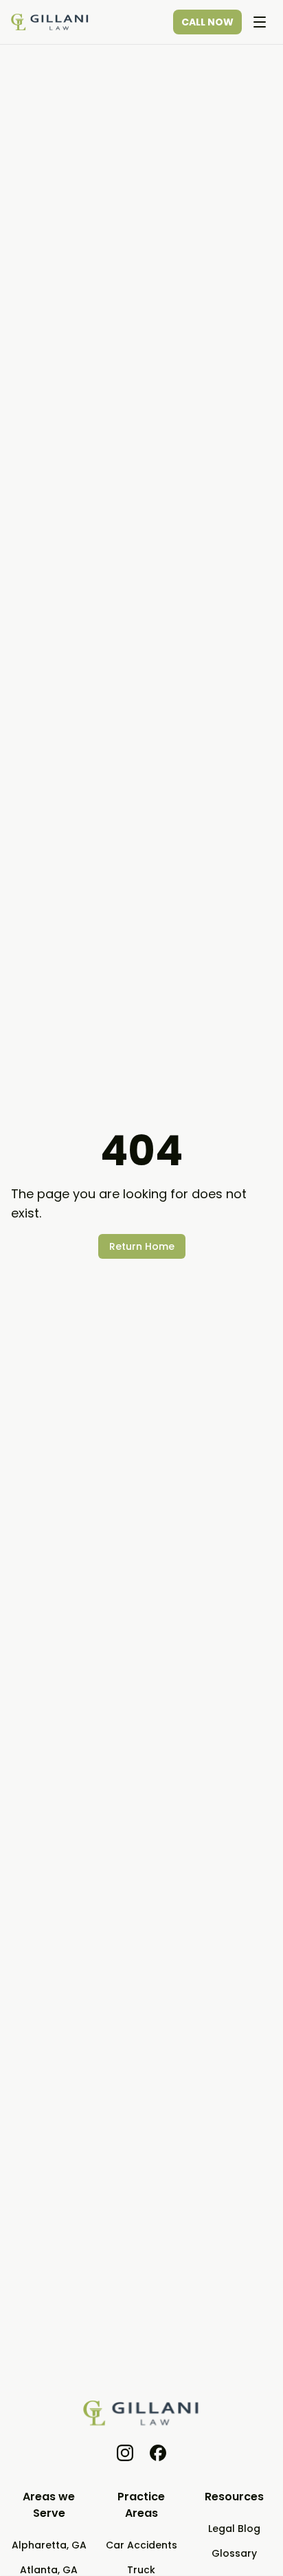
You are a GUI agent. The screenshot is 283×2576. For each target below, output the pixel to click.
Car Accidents (141, 2545)
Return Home (142, 1246)
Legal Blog (234, 2529)
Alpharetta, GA (49, 2545)
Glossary (234, 2553)
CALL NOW (207, 22)
